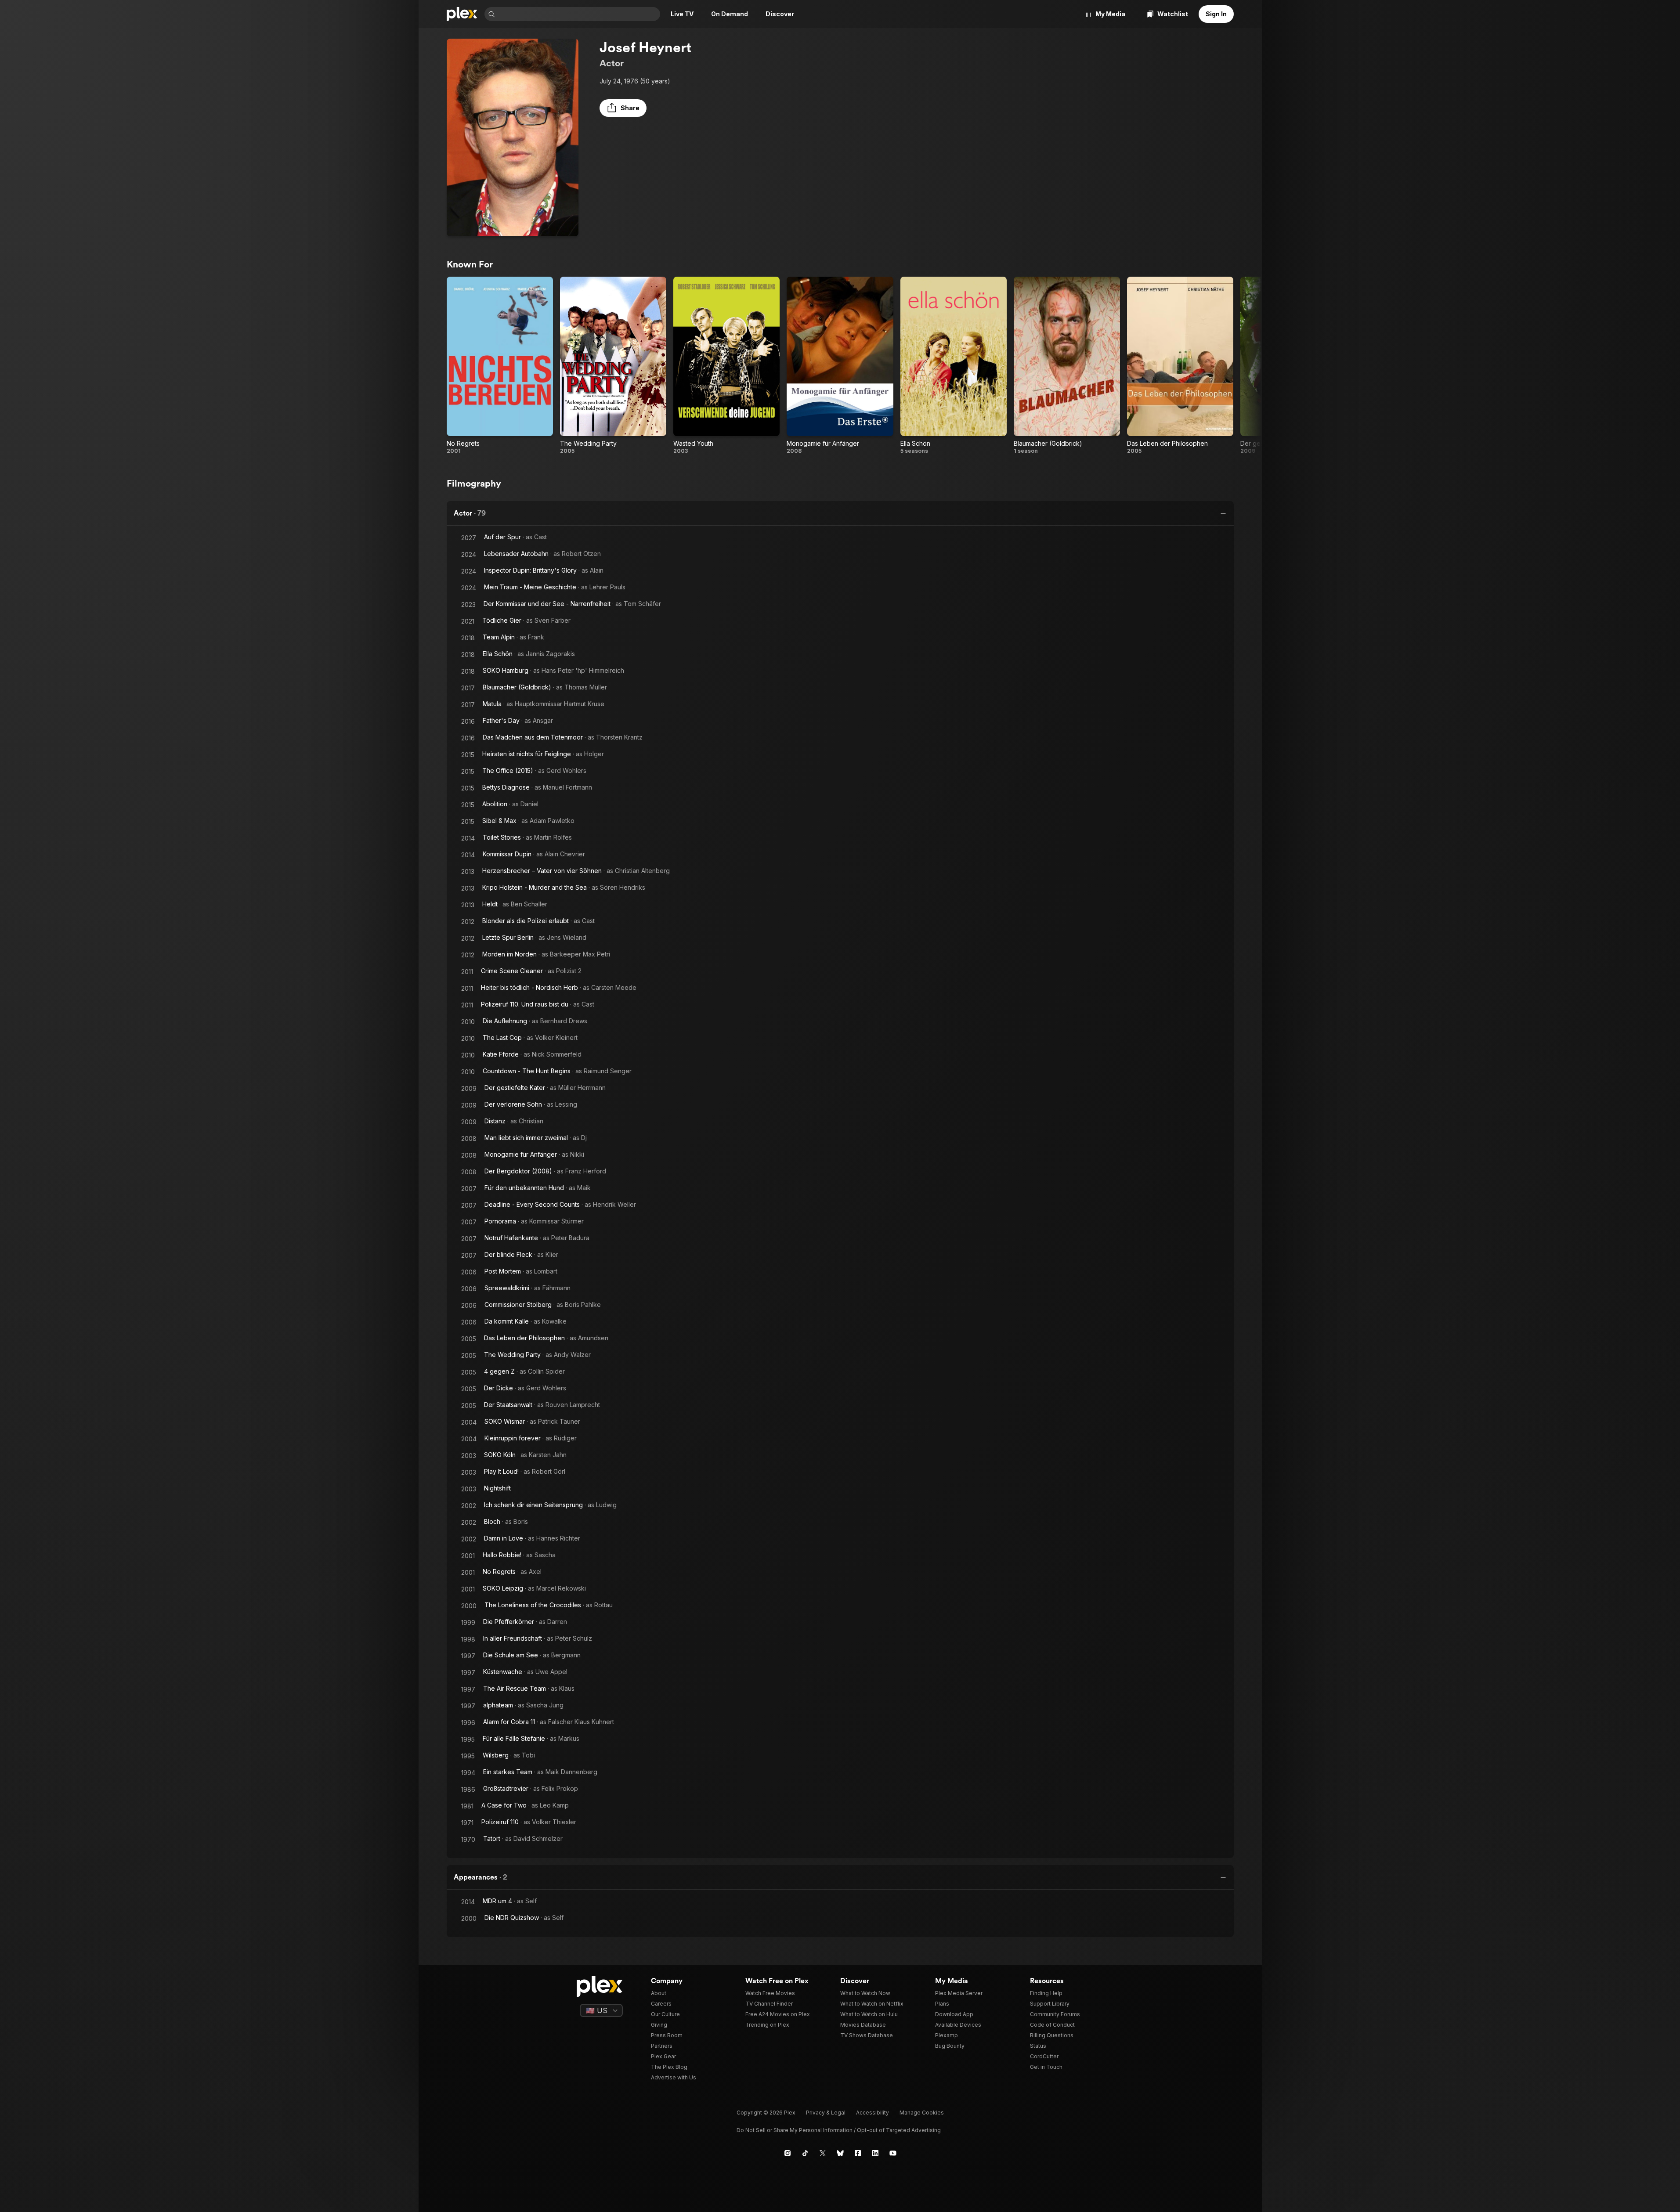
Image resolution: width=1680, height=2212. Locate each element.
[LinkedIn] (875, 2153)
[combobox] (578, 14)
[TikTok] (805, 2153)
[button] (623, 108)
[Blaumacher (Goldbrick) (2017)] (1067, 366)
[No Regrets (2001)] (500, 366)
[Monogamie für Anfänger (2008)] (840, 366)
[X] (823, 2153)
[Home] (462, 14)
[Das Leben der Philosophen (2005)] (1180, 366)
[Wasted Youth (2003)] (726, 366)
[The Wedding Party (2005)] (613, 366)
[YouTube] (893, 2153)
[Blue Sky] (840, 2153)
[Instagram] (788, 2153)
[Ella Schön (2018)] (954, 366)
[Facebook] (858, 2153)
